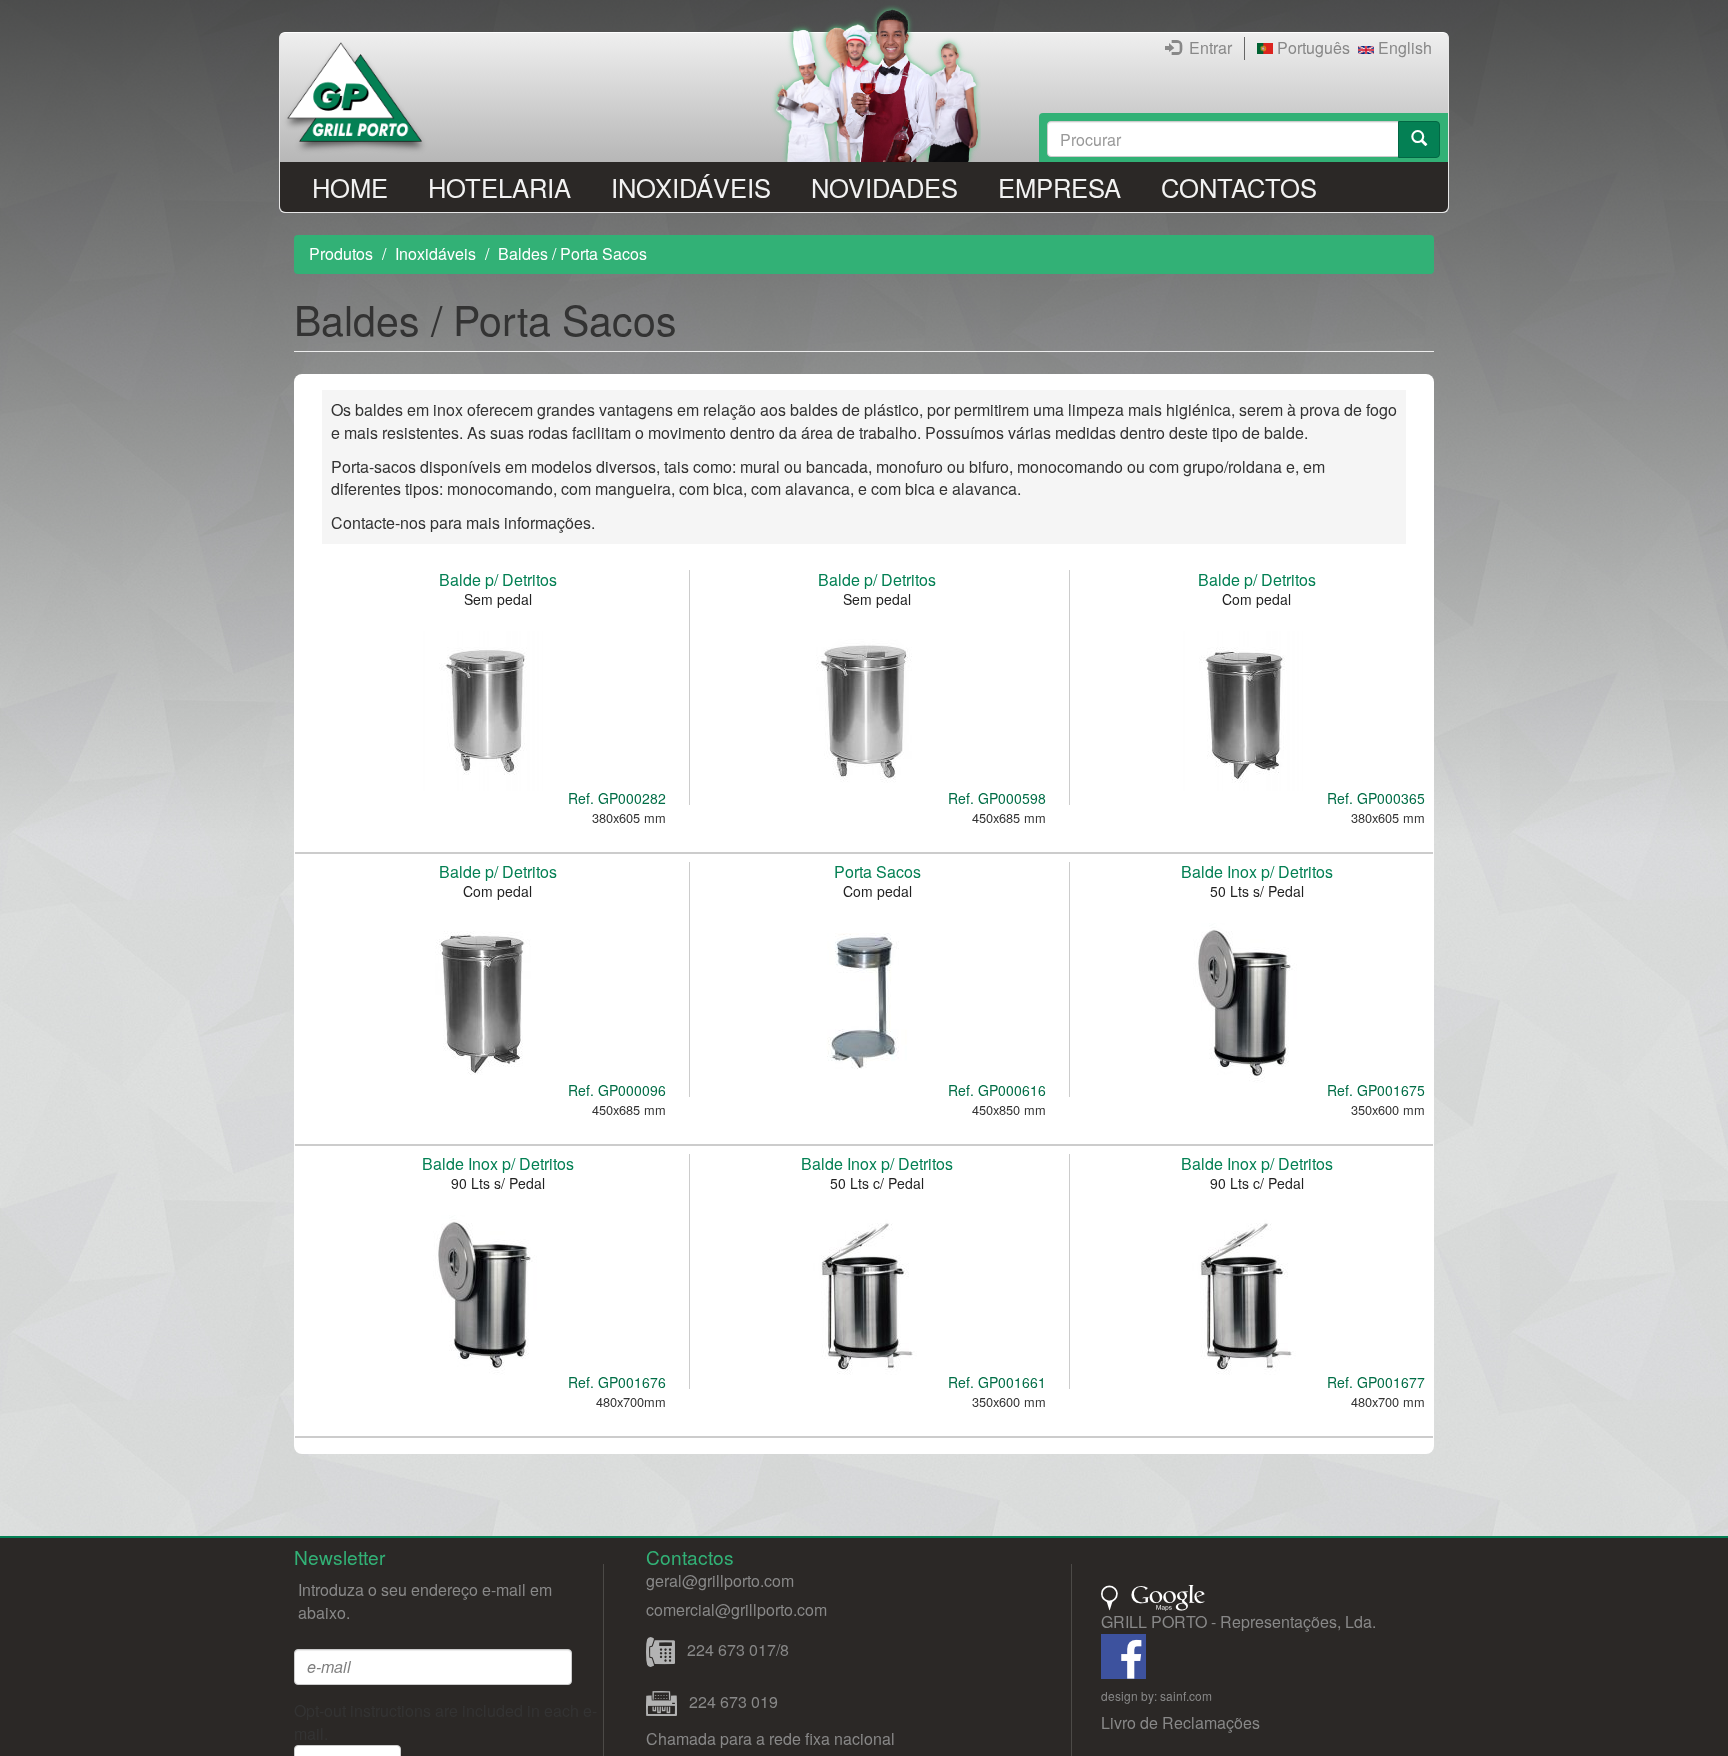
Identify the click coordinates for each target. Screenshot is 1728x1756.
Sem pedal (498, 599)
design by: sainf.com (1156, 1695)
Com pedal (1256, 599)
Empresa (1059, 187)
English (1403, 47)
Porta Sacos (877, 871)
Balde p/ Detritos (498, 579)
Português (1311, 47)
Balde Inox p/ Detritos (1257, 871)
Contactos (1239, 187)
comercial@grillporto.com (736, 1609)
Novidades (884, 187)
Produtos (341, 253)
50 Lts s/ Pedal (1257, 891)
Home (350, 187)
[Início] (362, 97)
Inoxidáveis (691, 187)
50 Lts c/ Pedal (877, 1183)
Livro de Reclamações (1180, 1722)
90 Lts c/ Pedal (1257, 1183)
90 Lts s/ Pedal (498, 1183)
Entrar (1210, 47)
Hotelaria (499, 187)
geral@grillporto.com (720, 1580)
